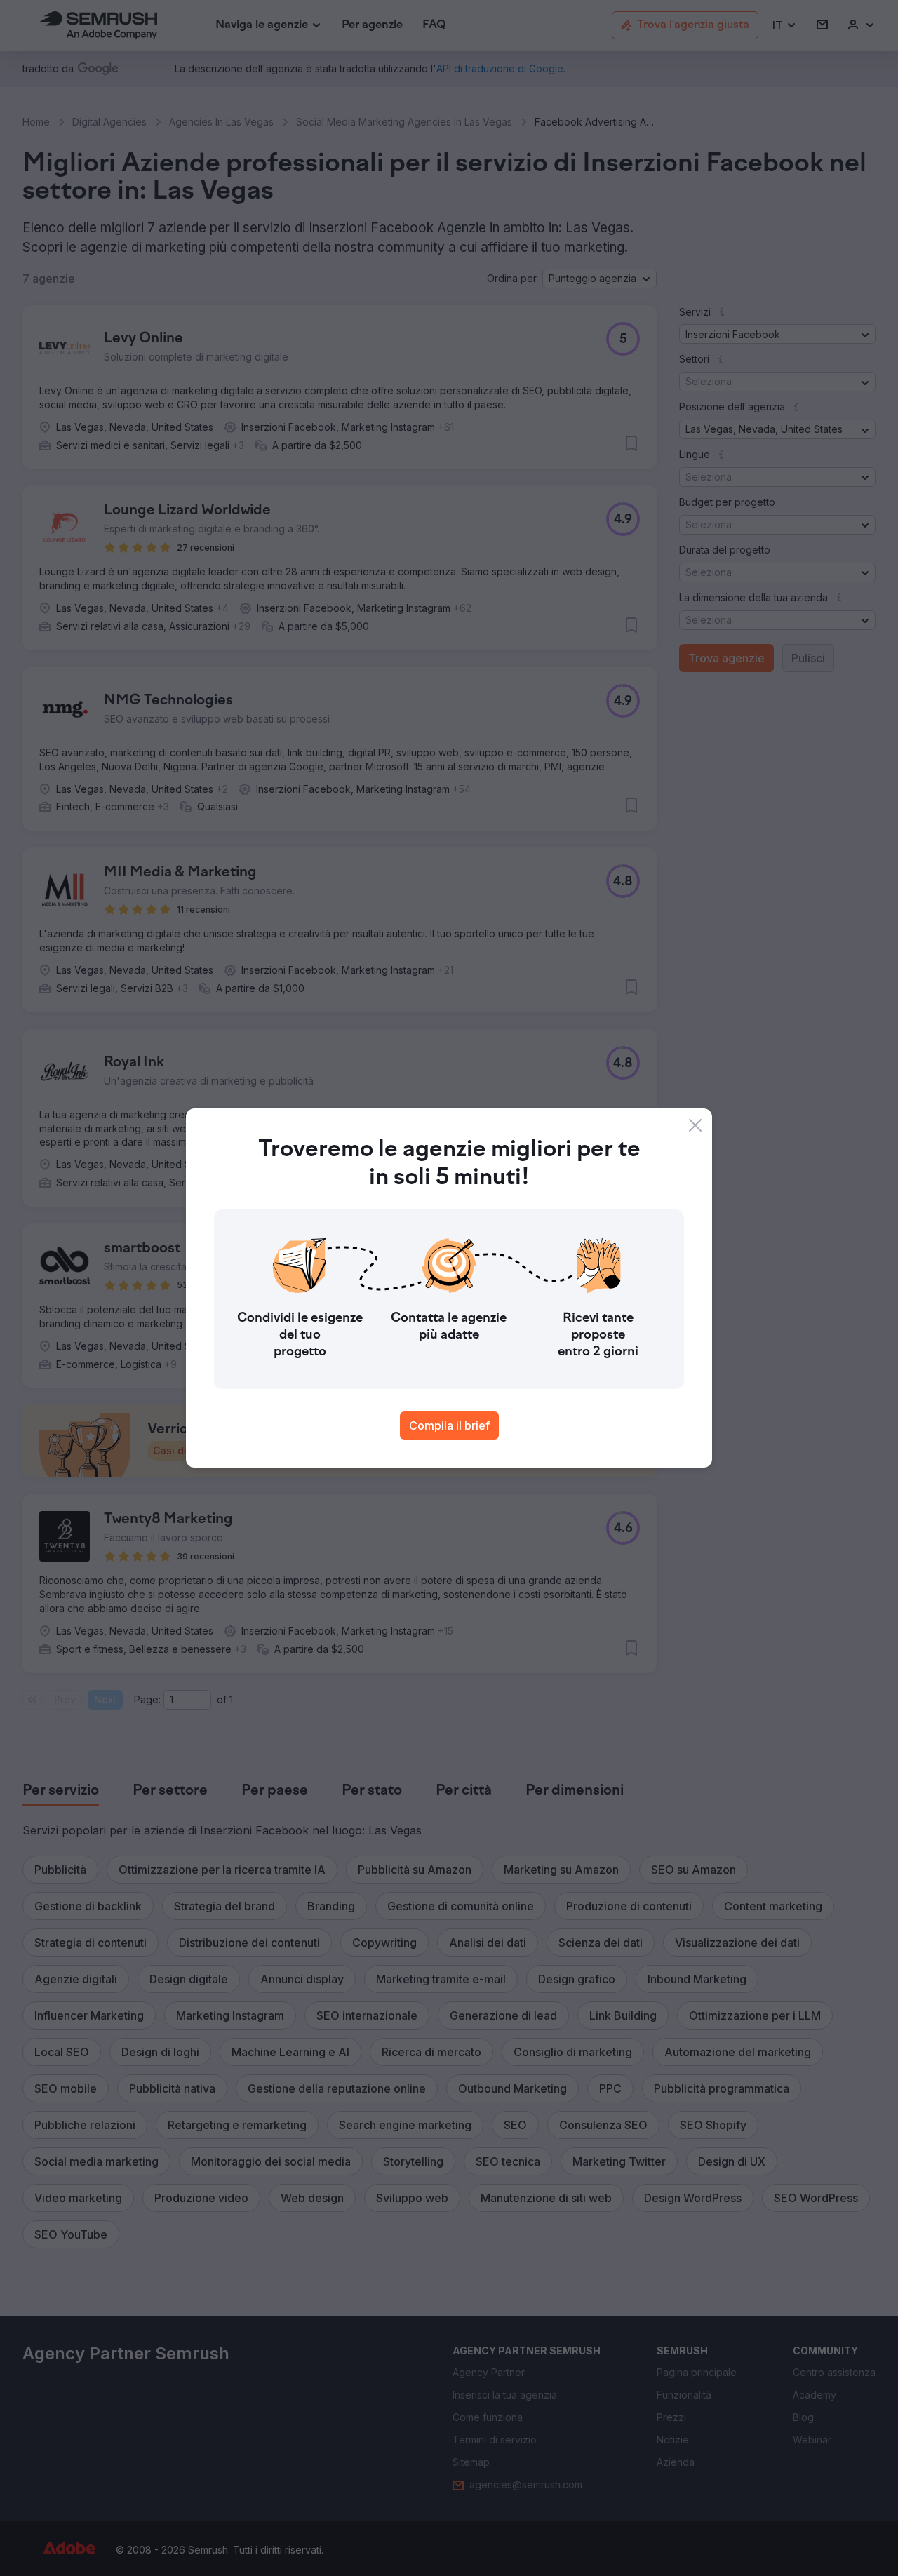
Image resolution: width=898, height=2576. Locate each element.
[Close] (695, 1125)
